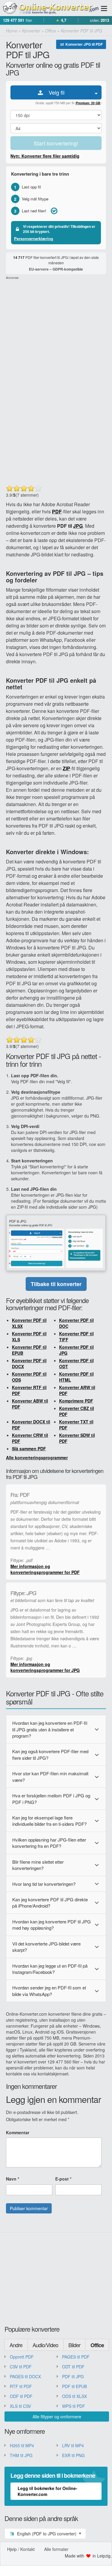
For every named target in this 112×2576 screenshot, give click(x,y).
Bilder (74, 2345)
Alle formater (56, 2549)
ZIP (66, 768)
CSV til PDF (21, 2367)
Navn (13, 2179)
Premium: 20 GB (88, 103)
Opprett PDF (22, 2357)
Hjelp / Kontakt (21, 2549)
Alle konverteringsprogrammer (37, 1457)
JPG (78, 526)
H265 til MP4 (22, 2445)
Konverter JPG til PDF (84, 44)
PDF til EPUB (75, 2386)
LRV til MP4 (73, 2445)
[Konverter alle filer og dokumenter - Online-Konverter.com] (50, 8)
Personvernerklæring (34, 238)
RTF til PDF (21, 2386)
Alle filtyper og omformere (57, 2417)
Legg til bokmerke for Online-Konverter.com (47, 2491)
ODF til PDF (21, 2396)
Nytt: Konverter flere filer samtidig (45, 156)
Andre (16, 2345)
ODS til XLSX (75, 2396)
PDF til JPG (73, 2376)
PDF (57, 511)
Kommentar (18, 2132)
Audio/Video (45, 2345)
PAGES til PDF (76, 2357)
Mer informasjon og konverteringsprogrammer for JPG (45, 1667)
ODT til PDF (73, 2367)
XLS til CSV (20, 2406)
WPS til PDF (74, 2406)
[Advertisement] (56, 336)
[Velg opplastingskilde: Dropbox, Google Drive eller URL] (96, 92)
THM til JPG (21, 2455)
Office (97, 2345)
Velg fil (54, 92)
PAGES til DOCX (25, 2376)
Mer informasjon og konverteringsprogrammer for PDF (45, 1569)
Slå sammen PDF (29, 1449)
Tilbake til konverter (56, 1284)
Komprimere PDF (76, 1401)
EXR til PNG (73, 2455)
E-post (63, 2179)
